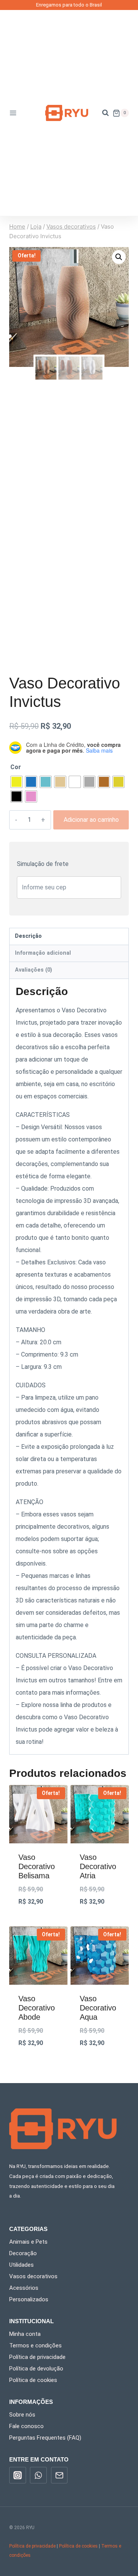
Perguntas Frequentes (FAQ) (45, 2438)
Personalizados (29, 2299)
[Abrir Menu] (15, 113)
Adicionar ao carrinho (91, 820)
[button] (119, 257)
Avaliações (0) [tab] (34, 970)
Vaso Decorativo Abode (37, 2008)
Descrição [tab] (28, 936)
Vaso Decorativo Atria (98, 1866)
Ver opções (38, 1922)
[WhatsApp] (38, 2475)
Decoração (23, 2253)
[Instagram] (18, 2475)
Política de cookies (33, 2380)
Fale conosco (26, 2426)
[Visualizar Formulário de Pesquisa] (102, 113)
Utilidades (21, 2265)
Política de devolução (36, 2369)
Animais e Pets (28, 2242)
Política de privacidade (37, 2357)
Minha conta (25, 2334)
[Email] (59, 2475)
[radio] (16, 782)
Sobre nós (22, 2415)
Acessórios (24, 2288)
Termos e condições (35, 2345)
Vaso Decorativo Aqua (98, 2008)
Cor (16, 767)
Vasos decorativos (33, 2276)
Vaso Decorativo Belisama (37, 1866)
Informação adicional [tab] (43, 953)
